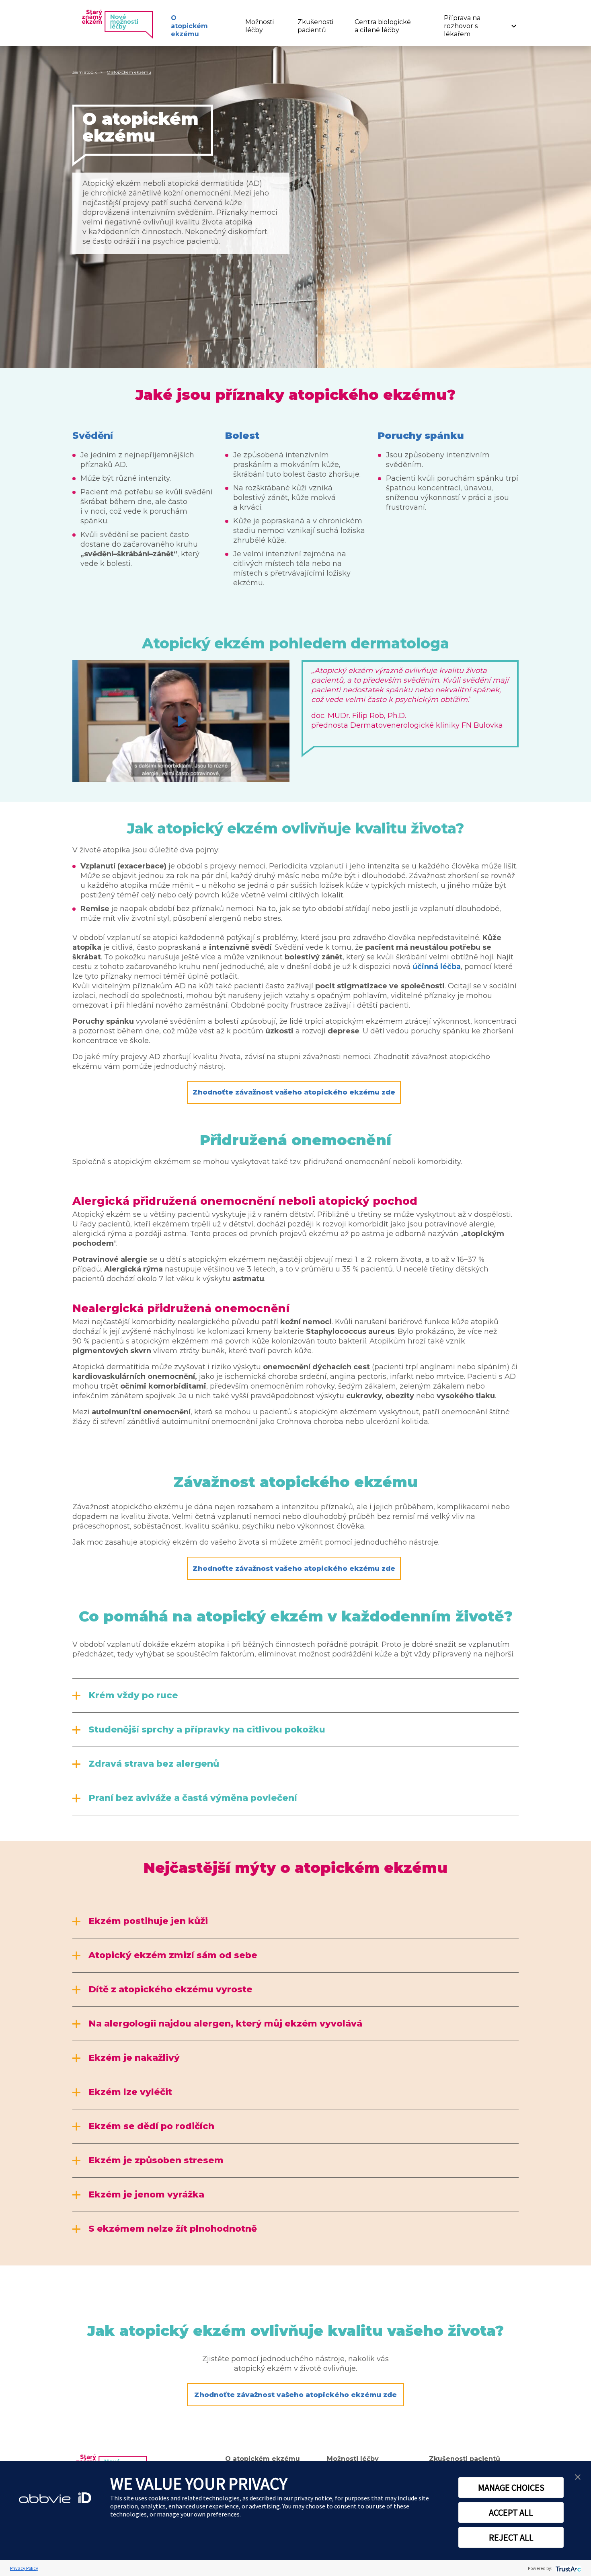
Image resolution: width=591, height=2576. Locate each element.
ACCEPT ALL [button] (511, 2512)
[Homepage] (116, 24)
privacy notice (313, 2498)
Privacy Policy (24, 2568)
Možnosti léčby (260, 26)
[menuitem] (198, 26)
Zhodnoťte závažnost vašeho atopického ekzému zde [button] (294, 1092)
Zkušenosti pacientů (315, 26)
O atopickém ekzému (189, 26)
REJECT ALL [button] (511, 2537)
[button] (578, 2476)
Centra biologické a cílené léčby (383, 26)
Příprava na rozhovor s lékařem (462, 26)
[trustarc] (567, 2568)
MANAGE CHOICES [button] (511, 2488)
